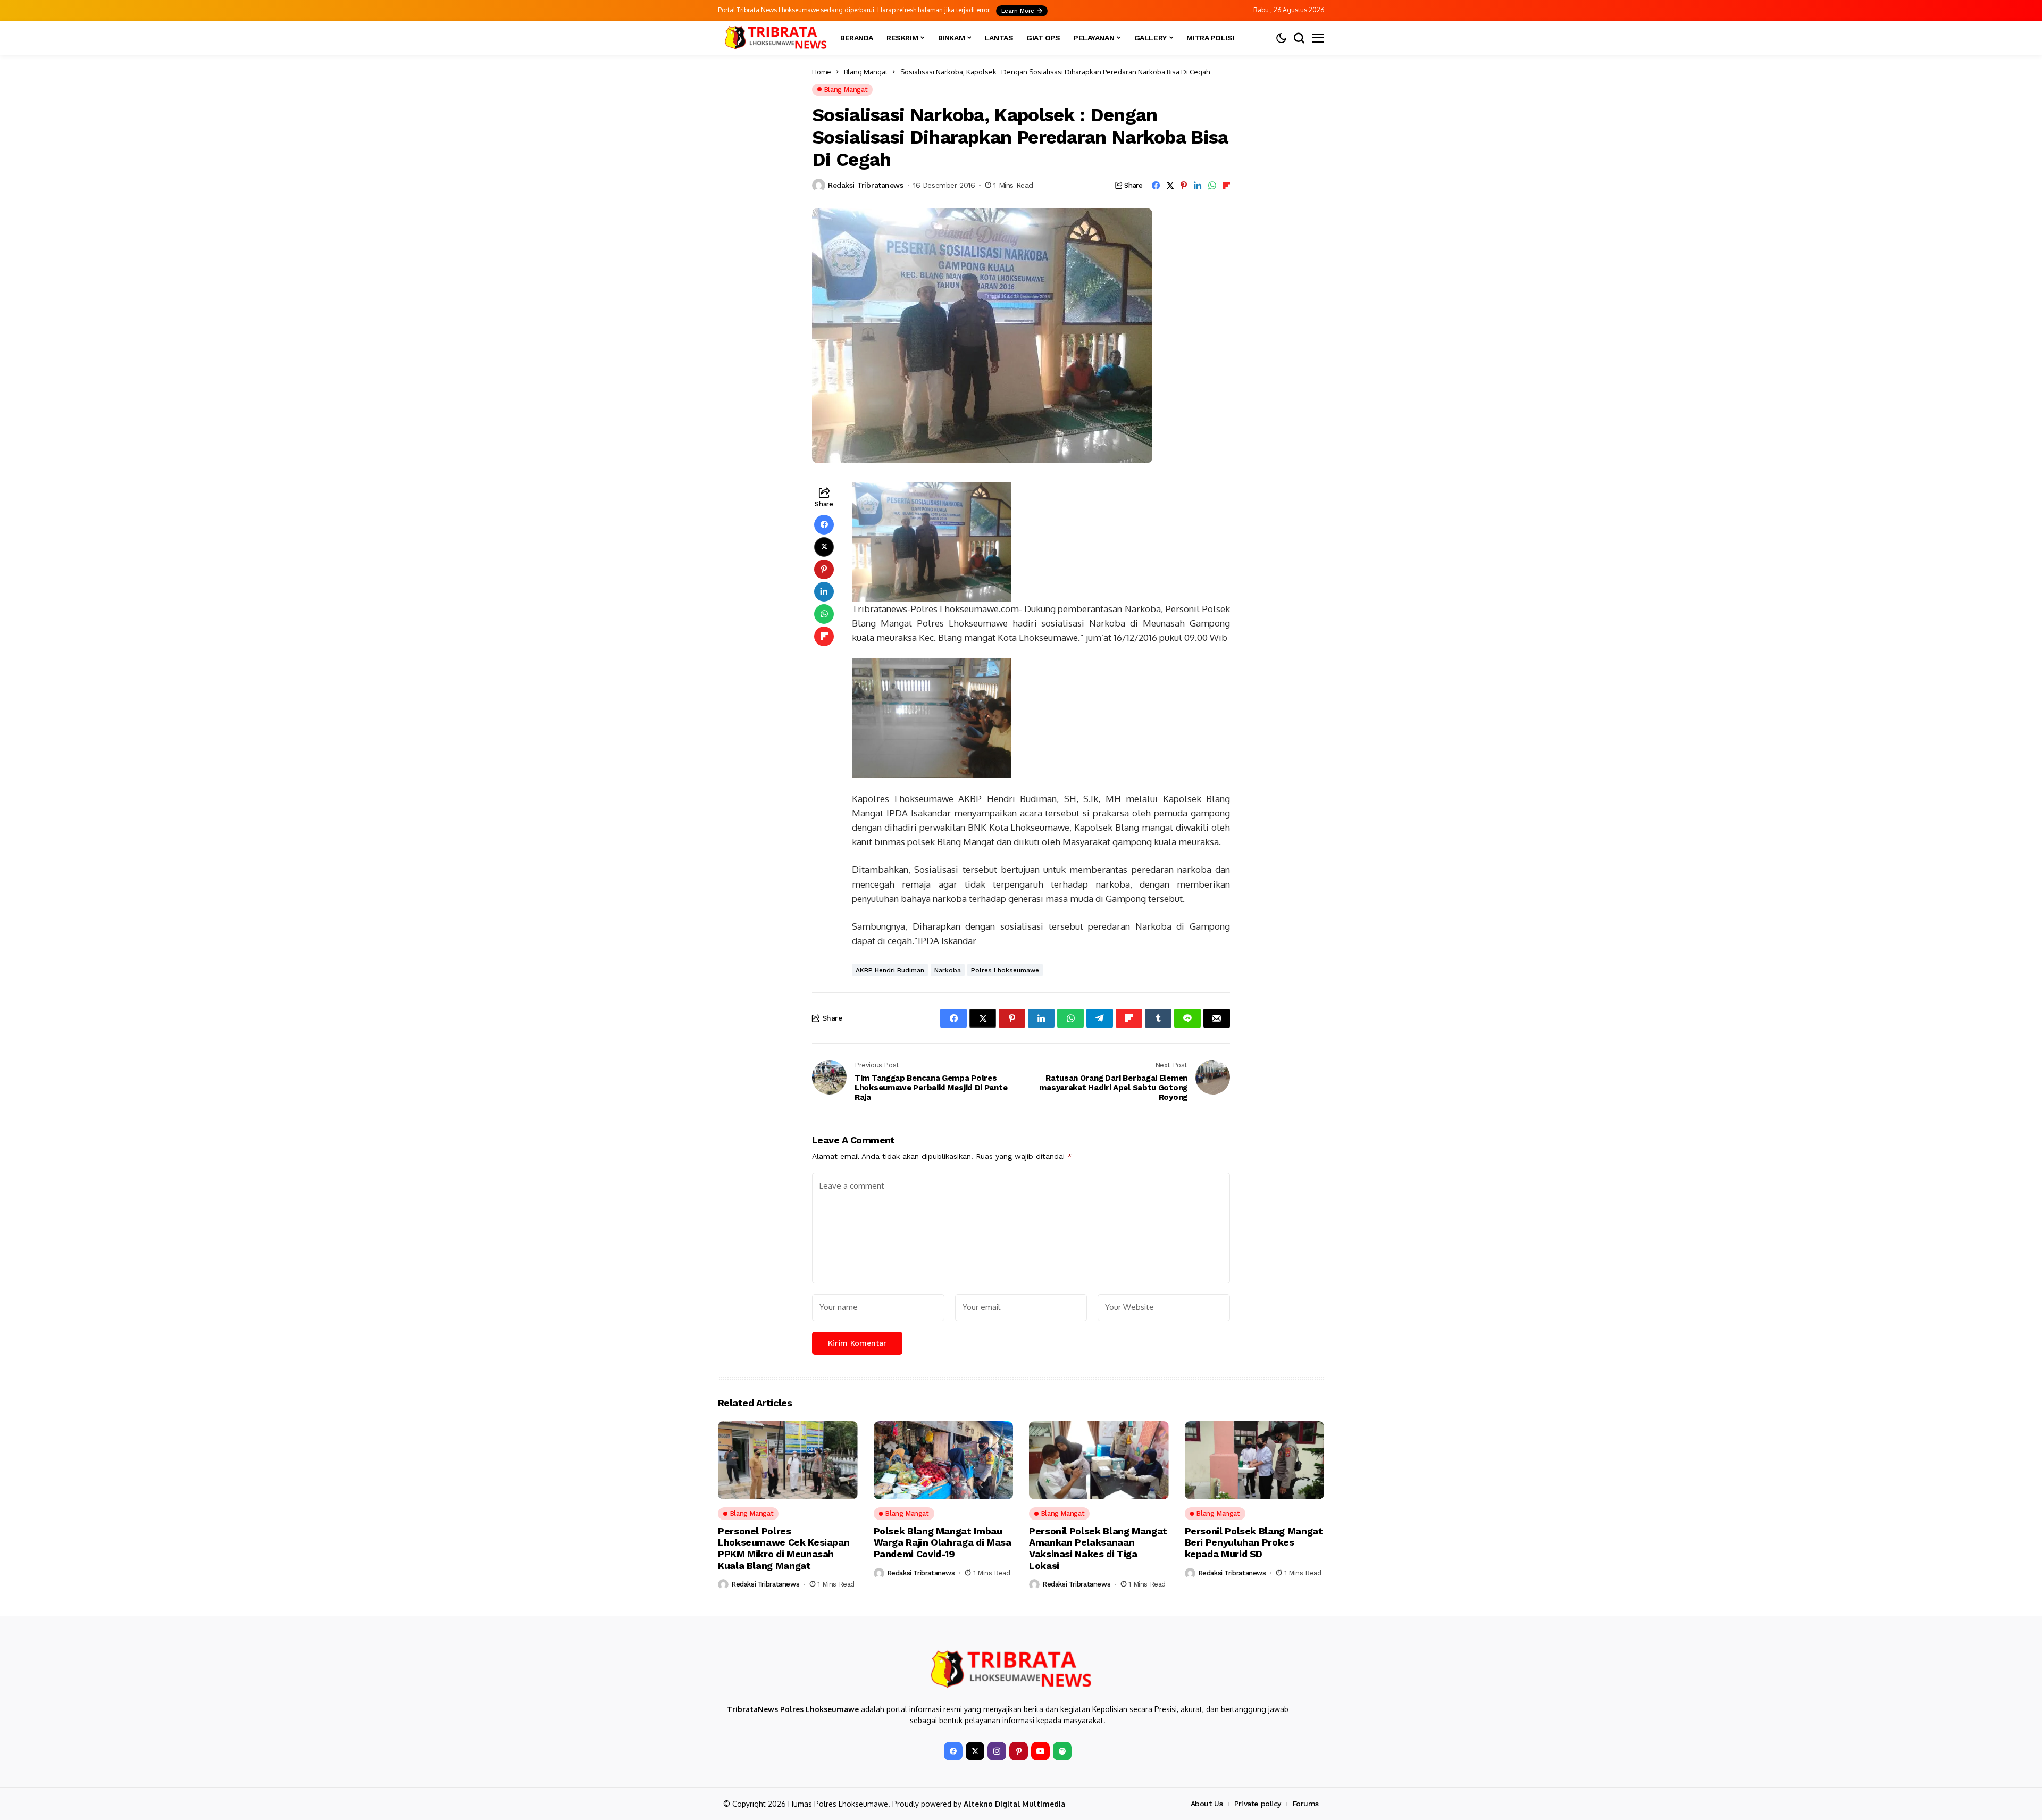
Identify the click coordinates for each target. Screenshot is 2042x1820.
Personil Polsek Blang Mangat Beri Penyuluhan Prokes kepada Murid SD (1254, 1542)
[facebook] (953, 1751)
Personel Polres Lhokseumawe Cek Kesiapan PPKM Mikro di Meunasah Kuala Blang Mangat (784, 1548)
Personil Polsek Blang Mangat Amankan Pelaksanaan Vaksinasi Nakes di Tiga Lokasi (1098, 1548)
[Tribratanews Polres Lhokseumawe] (774, 38)
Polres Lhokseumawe (1005, 970)
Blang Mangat (866, 72)
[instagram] (997, 1751)
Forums (1306, 1804)
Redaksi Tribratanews (866, 185)
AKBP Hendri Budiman (890, 970)
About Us (1207, 1804)
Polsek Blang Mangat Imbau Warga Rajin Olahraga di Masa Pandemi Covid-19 (943, 1542)
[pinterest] (1019, 1751)
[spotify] (1062, 1751)
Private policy (1258, 1804)
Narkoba (948, 970)
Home (822, 72)
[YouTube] (1040, 1751)
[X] (975, 1751)
